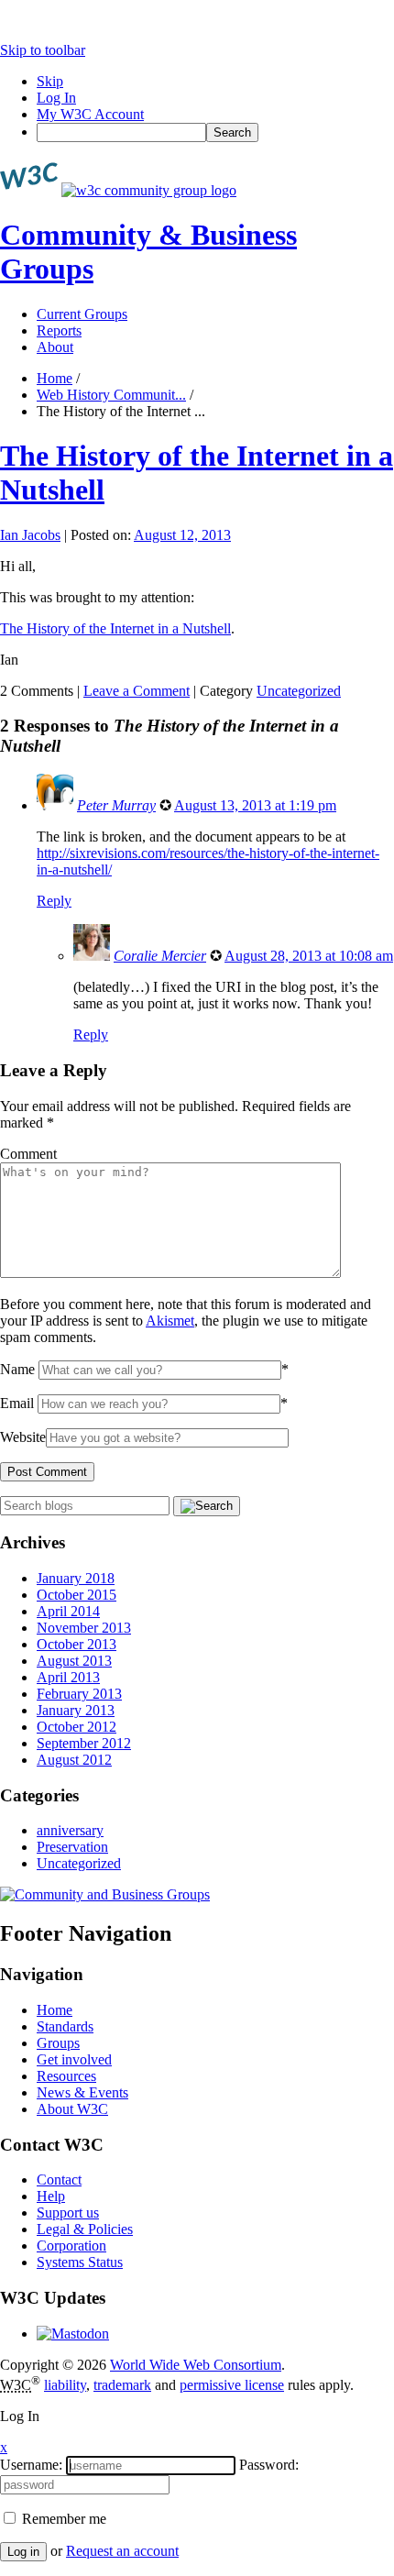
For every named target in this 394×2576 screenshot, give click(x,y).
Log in (23, 2552)
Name (17, 1369)
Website (23, 1437)
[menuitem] (215, 132)
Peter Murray (116, 805)
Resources (66, 2076)
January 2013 (76, 1710)
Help (51, 2196)
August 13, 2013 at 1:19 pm (255, 805)
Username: (31, 2465)
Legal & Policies (85, 2229)
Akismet (170, 1321)
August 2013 (74, 1661)
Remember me (62, 2519)
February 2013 (79, 1694)
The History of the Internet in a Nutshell (115, 628)
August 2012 (74, 1760)
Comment (28, 1154)
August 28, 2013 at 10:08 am (309, 956)
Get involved (74, 2059)
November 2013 (84, 1628)
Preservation (72, 1847)
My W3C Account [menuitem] (90, 114)
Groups (58, 2043)
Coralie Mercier (160, 956)
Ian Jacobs (30, 535)
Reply (54, 901)
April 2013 (68, 1677)
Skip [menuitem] (50, 81)
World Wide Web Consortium (196, 2365)
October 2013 (77, 1644)
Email (17, 1403)
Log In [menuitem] (56, 98)
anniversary (70, 1830)
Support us (68, 2213)
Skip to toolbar (43, 50)
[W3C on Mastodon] (73, 2334)
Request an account (122, 2551)
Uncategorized (299, 691)
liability (65, 2385)
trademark (122, 2385)
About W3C (72, 2109)
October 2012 (77, 1727)
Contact (59, 2180)
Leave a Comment (137, 691)
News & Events (82, 2092)
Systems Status (80, 2262)
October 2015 (77, 1595)
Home (55, 378)
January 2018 (76, 1578)
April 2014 (68, 1611)
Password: (269, 2465)
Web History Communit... (111, 395)
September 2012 (84, 1743)
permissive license (232, 2385)
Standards (65, 2026)
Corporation (71, 2246)
